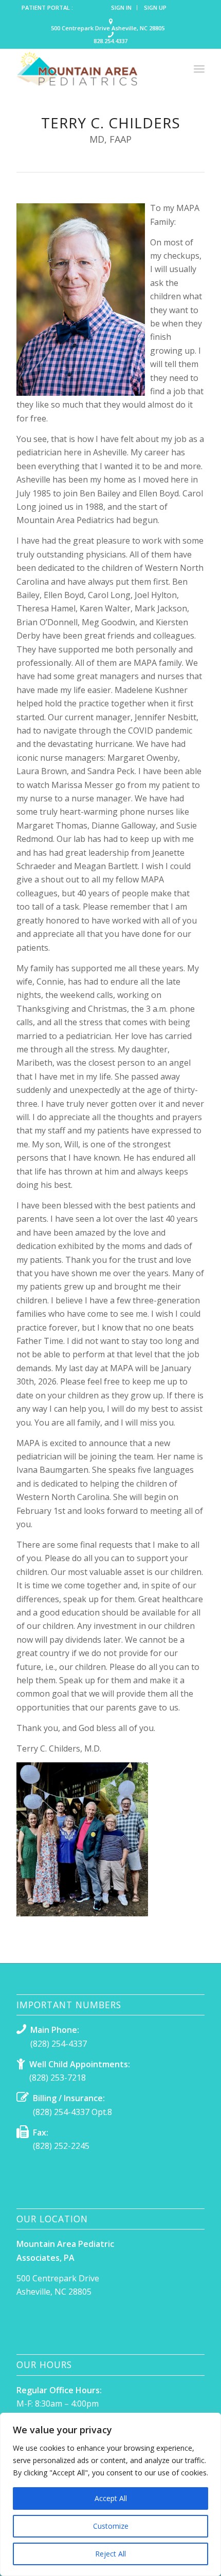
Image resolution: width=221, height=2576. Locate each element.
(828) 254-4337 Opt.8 (72, 2112)
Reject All (110, 2554)
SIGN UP (155, 7)
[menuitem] (122, 8)
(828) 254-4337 (59, 2044)
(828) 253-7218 (58, 2078)
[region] (110, 2494)
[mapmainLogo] (91, 69)
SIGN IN (121, 7)
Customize (111, 2526)
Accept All (111, 2498)
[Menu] (199, 69)
